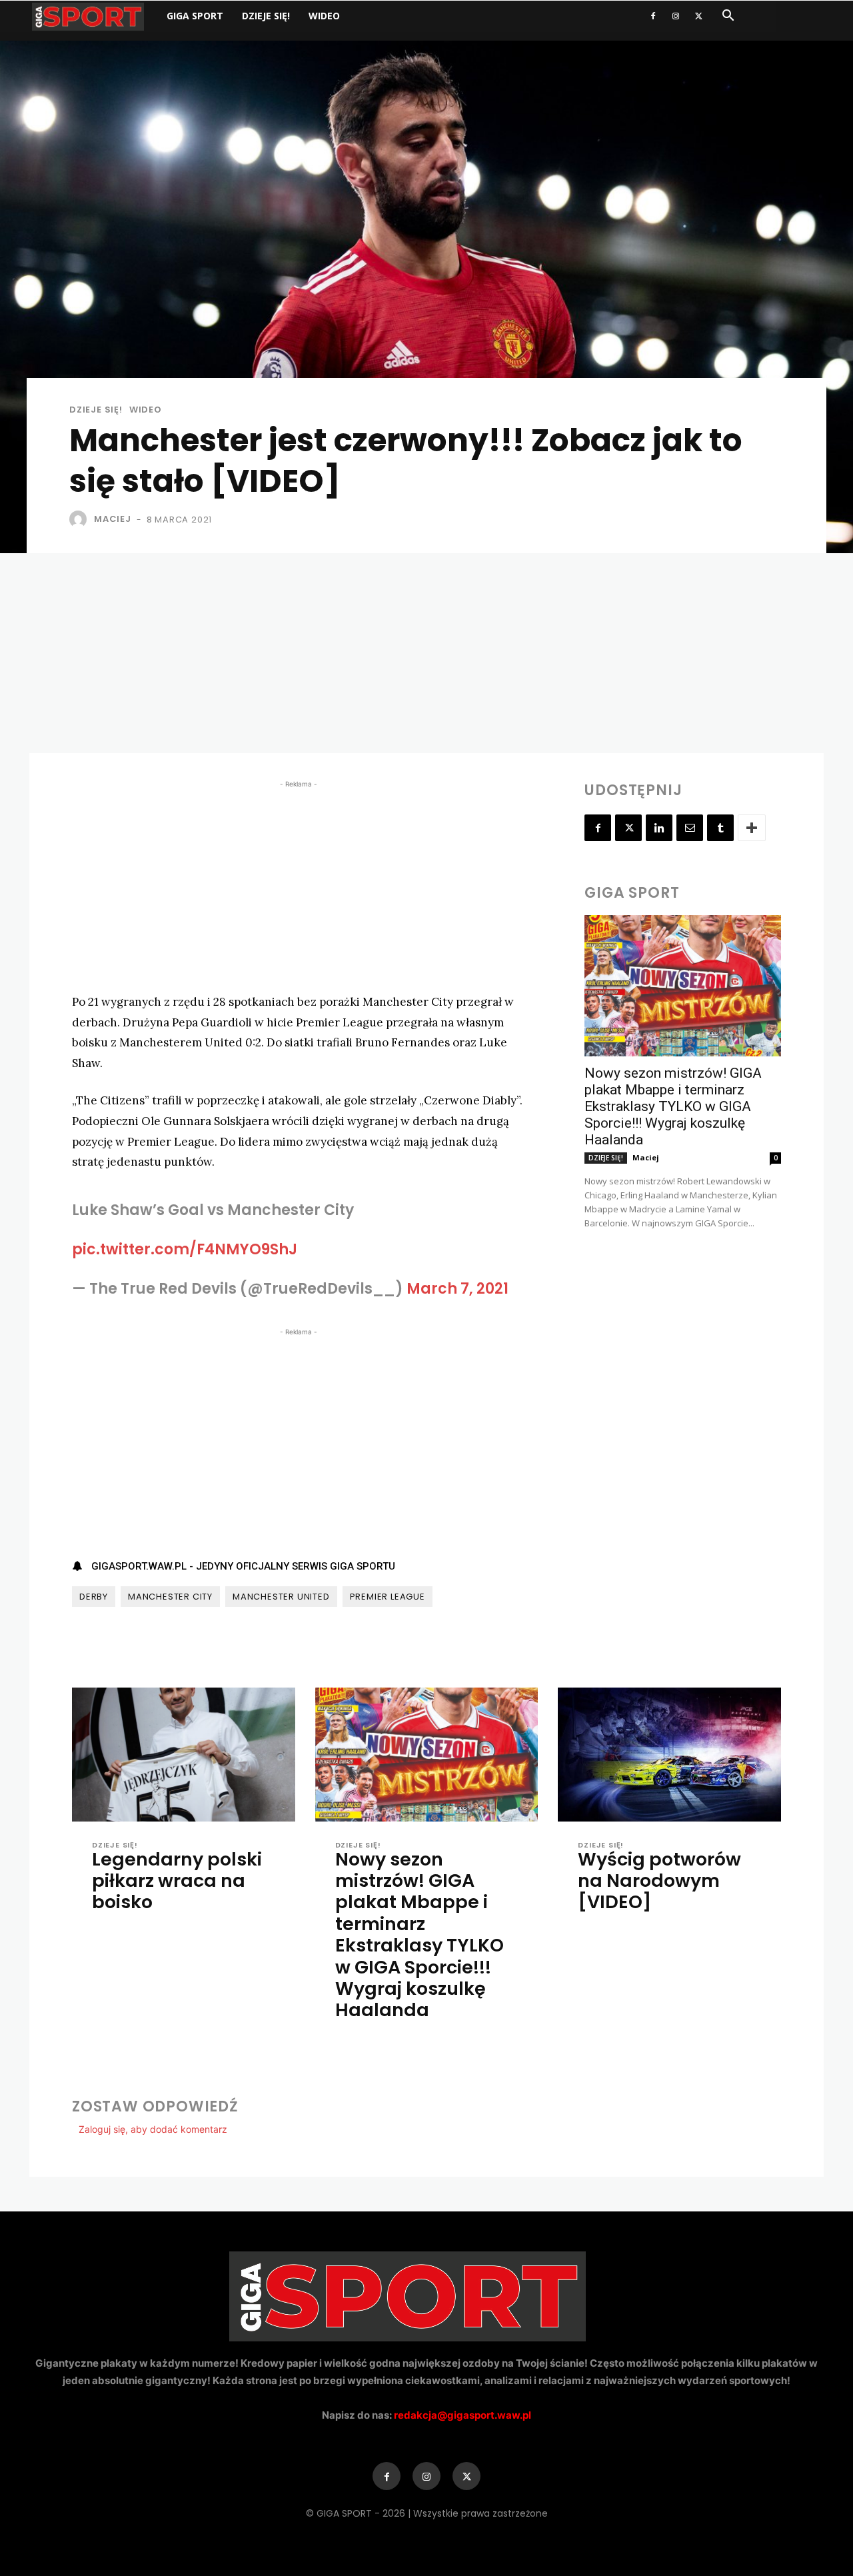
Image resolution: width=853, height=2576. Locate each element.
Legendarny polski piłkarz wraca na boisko (177, 1881)
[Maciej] (81, 519)
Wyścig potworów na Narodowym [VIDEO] (659, 1881)
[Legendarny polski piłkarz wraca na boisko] (184, 1755)
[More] (752, 828)
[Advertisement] (426, 653)
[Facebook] (653, 16)
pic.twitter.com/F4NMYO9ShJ (185, 1249)
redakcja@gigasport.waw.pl (462, 2415)
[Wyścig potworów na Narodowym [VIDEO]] (669, 1755)
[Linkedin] (659, 828)
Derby (94, 1597)
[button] (728, 17)
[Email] (690, 828)
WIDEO (324, 16)
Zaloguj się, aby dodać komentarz (153, 2129)
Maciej (113, 519)
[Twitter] (698, 16)
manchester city (170, 1597)
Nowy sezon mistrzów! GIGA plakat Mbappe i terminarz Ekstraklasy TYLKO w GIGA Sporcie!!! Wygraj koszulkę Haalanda (673, 1106)
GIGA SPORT (195, 16)
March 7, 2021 (457, 1289)
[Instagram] (676, 16)
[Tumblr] (720, 828)
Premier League (388, 1597)
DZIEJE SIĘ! (266, 16)
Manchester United (281, 1597)
